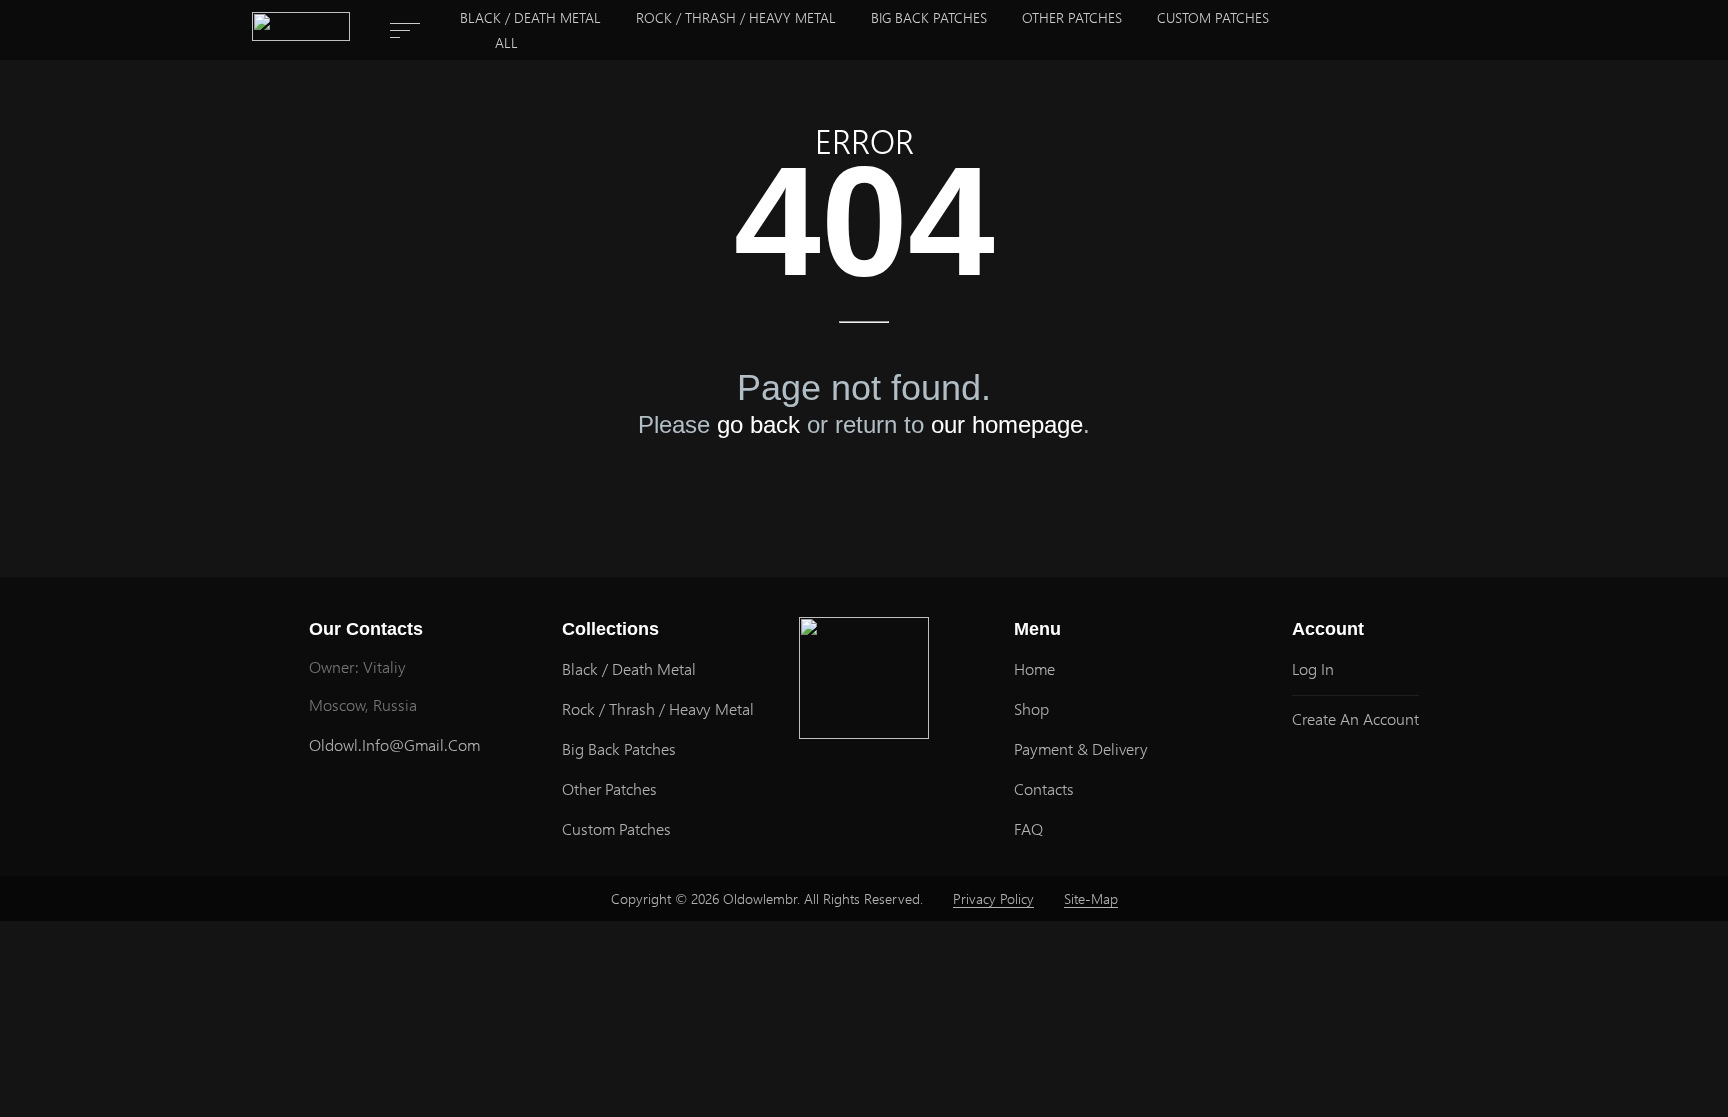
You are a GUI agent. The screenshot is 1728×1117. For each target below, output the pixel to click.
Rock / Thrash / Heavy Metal (736, 17)
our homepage (1007, 425)
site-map (1091, 898)
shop (1031, 708)
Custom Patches (1213, 17)
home (1034, 668)
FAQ (1028, 828)
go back (758, 425)
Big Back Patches (929, 17)
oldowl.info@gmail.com (394, 744)
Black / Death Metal (530, 17)
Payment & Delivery (1081, 748)
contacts (1044, 788)
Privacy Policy (993, 898)
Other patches (1072, 17)
